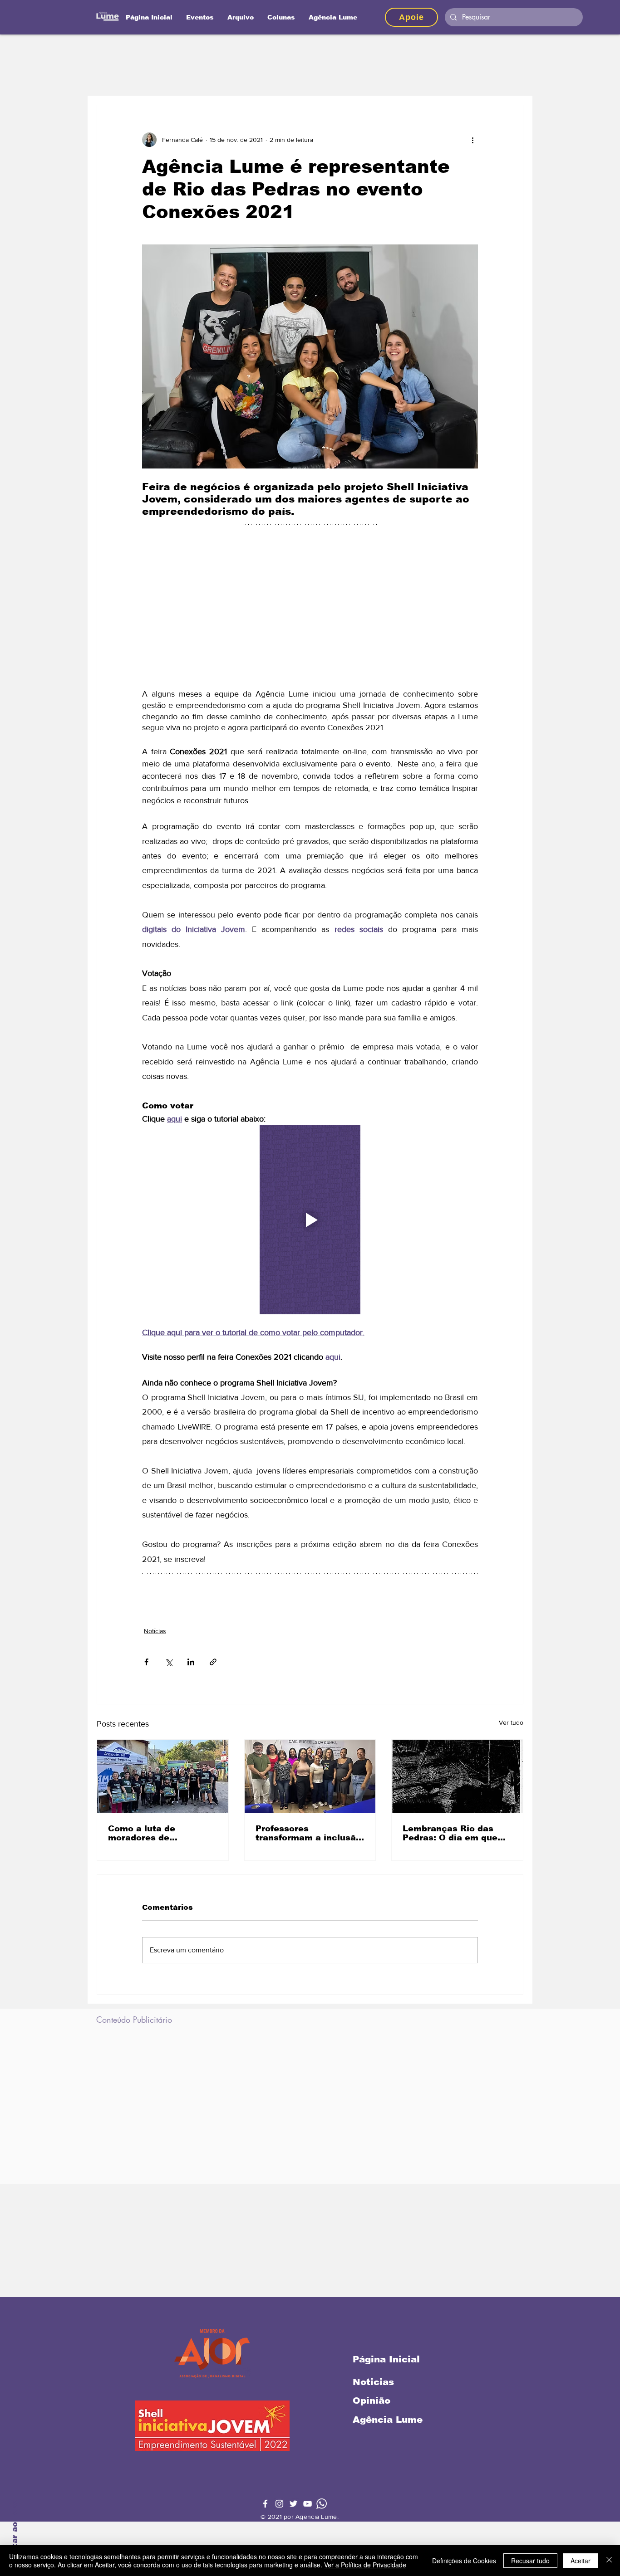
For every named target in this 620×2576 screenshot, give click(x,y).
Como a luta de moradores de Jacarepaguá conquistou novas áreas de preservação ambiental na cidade (161, 1833)
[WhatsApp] (322, 2504)
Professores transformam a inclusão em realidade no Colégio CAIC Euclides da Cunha (310, 1833)
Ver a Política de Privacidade (365, 2565)
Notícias (155, 1631)
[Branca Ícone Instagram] (279, 2504)
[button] (281, 17)
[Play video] (310, 1220)
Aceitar (581, 2561)
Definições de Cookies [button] (464, 2561)
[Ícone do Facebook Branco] (265, 2504)
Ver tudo (511, 1722)
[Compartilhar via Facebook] (146, 1662)
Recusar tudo (530, 2561)
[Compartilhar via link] (213, 1662)
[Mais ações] (472, 140)
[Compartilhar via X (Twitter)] (169, 1662)
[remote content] (310, 609)
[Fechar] (609, 2561)
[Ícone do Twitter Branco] (293, 2504)
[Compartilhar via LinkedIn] (191, 1662)
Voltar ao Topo (15, 2530)
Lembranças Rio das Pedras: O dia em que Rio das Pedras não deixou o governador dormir (450, 1833)
